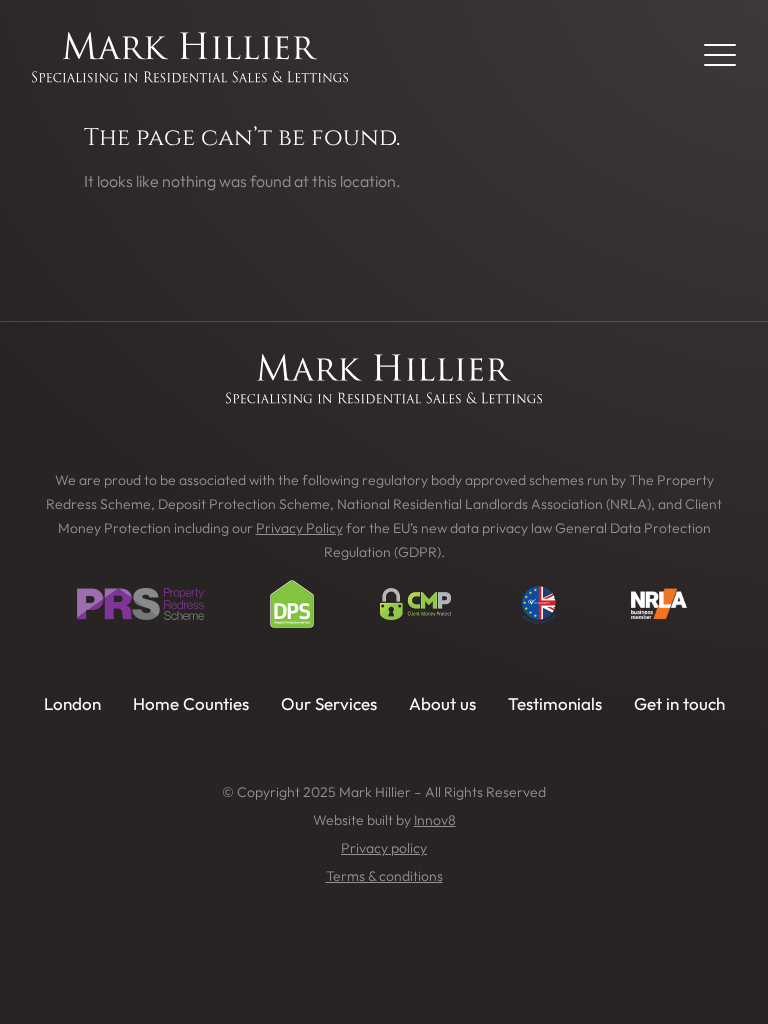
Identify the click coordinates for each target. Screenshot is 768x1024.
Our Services (329, 703)
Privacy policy (384, 848)
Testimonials (555, 703)
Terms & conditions (384, 876)
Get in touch (679, 703)
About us (442, 703)
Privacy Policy (299, 528)
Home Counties (191, 703)
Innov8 (435, 820)
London (72, 703)
